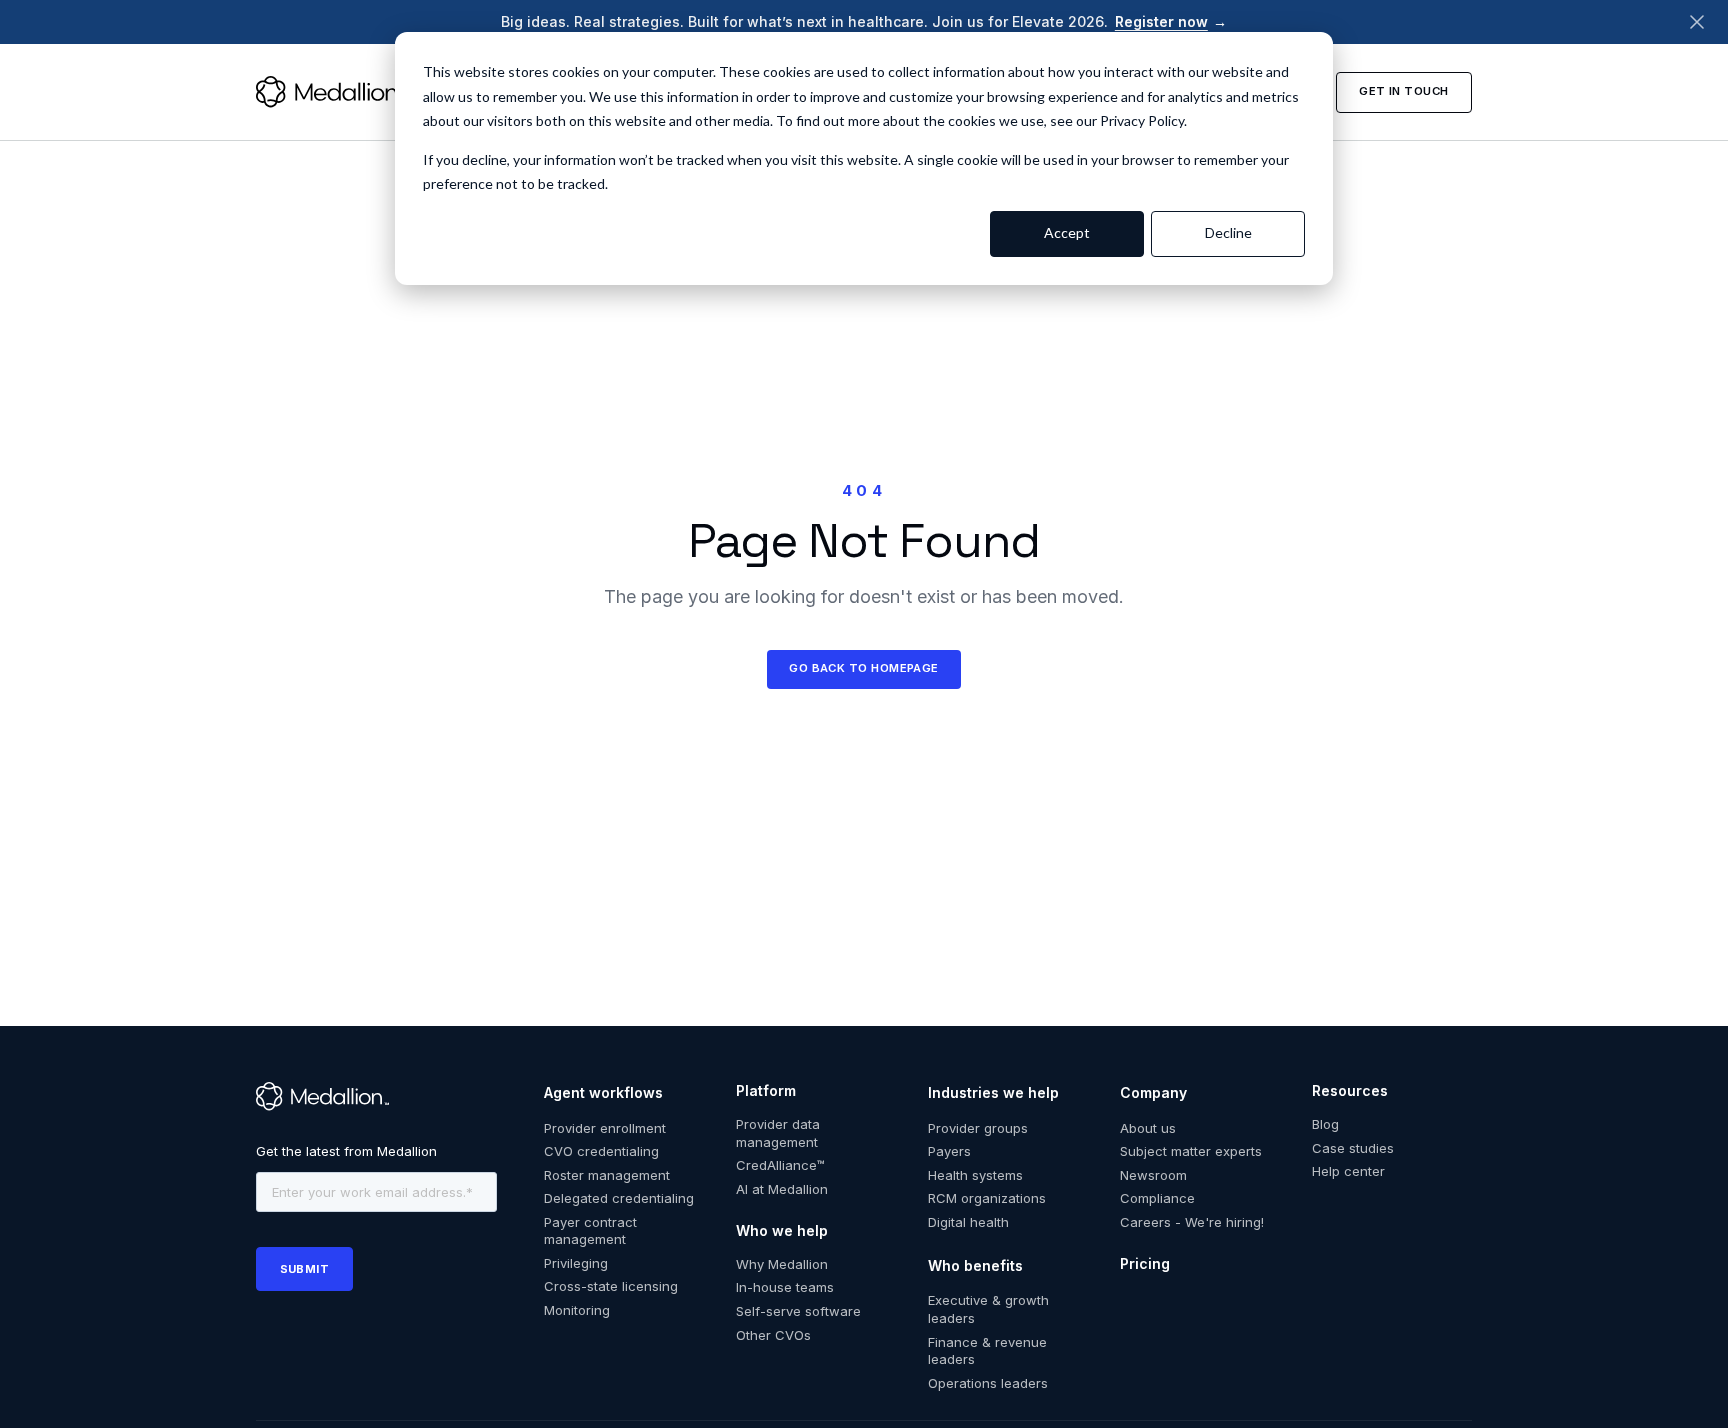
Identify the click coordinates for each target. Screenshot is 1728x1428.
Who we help (782, 1230)
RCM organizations (987, 1198)
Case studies (1353, 1148)
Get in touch (1403, 91)
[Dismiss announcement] (1697, 22)
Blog (1325, 1124)
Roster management (607, 1175)
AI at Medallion (782, 1189)
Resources (1350, 1090)
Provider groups (978, 1128)
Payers (949, 1151)
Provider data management (778, 1133)
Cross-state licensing (611, 1286)
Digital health (968, 1222)
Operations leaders (988, 1383)
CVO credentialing (601, 1151)
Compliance (1157, 1198)
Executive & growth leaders (988, 1309)
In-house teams (785, 1287)
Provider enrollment (605, 1128)
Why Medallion (782, 1264)
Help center (1348, 1171)
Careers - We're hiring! (1192, 1222)
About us (1148, 1128)
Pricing (1145, 1263)
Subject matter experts (1191, 1151)
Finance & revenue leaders (987, 1351)
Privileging (576, 1263)
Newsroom (1153, 1175)
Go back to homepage (864, 668)
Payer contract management (590, 1231)
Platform (766, 1090)
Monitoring (577, 1310)
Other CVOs (773, 1335)
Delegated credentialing (619, 1198)
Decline (1228, 232)
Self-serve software (798, 1311)
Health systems (975, 1175)
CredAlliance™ (780, 1165)
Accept (1067, 232)
